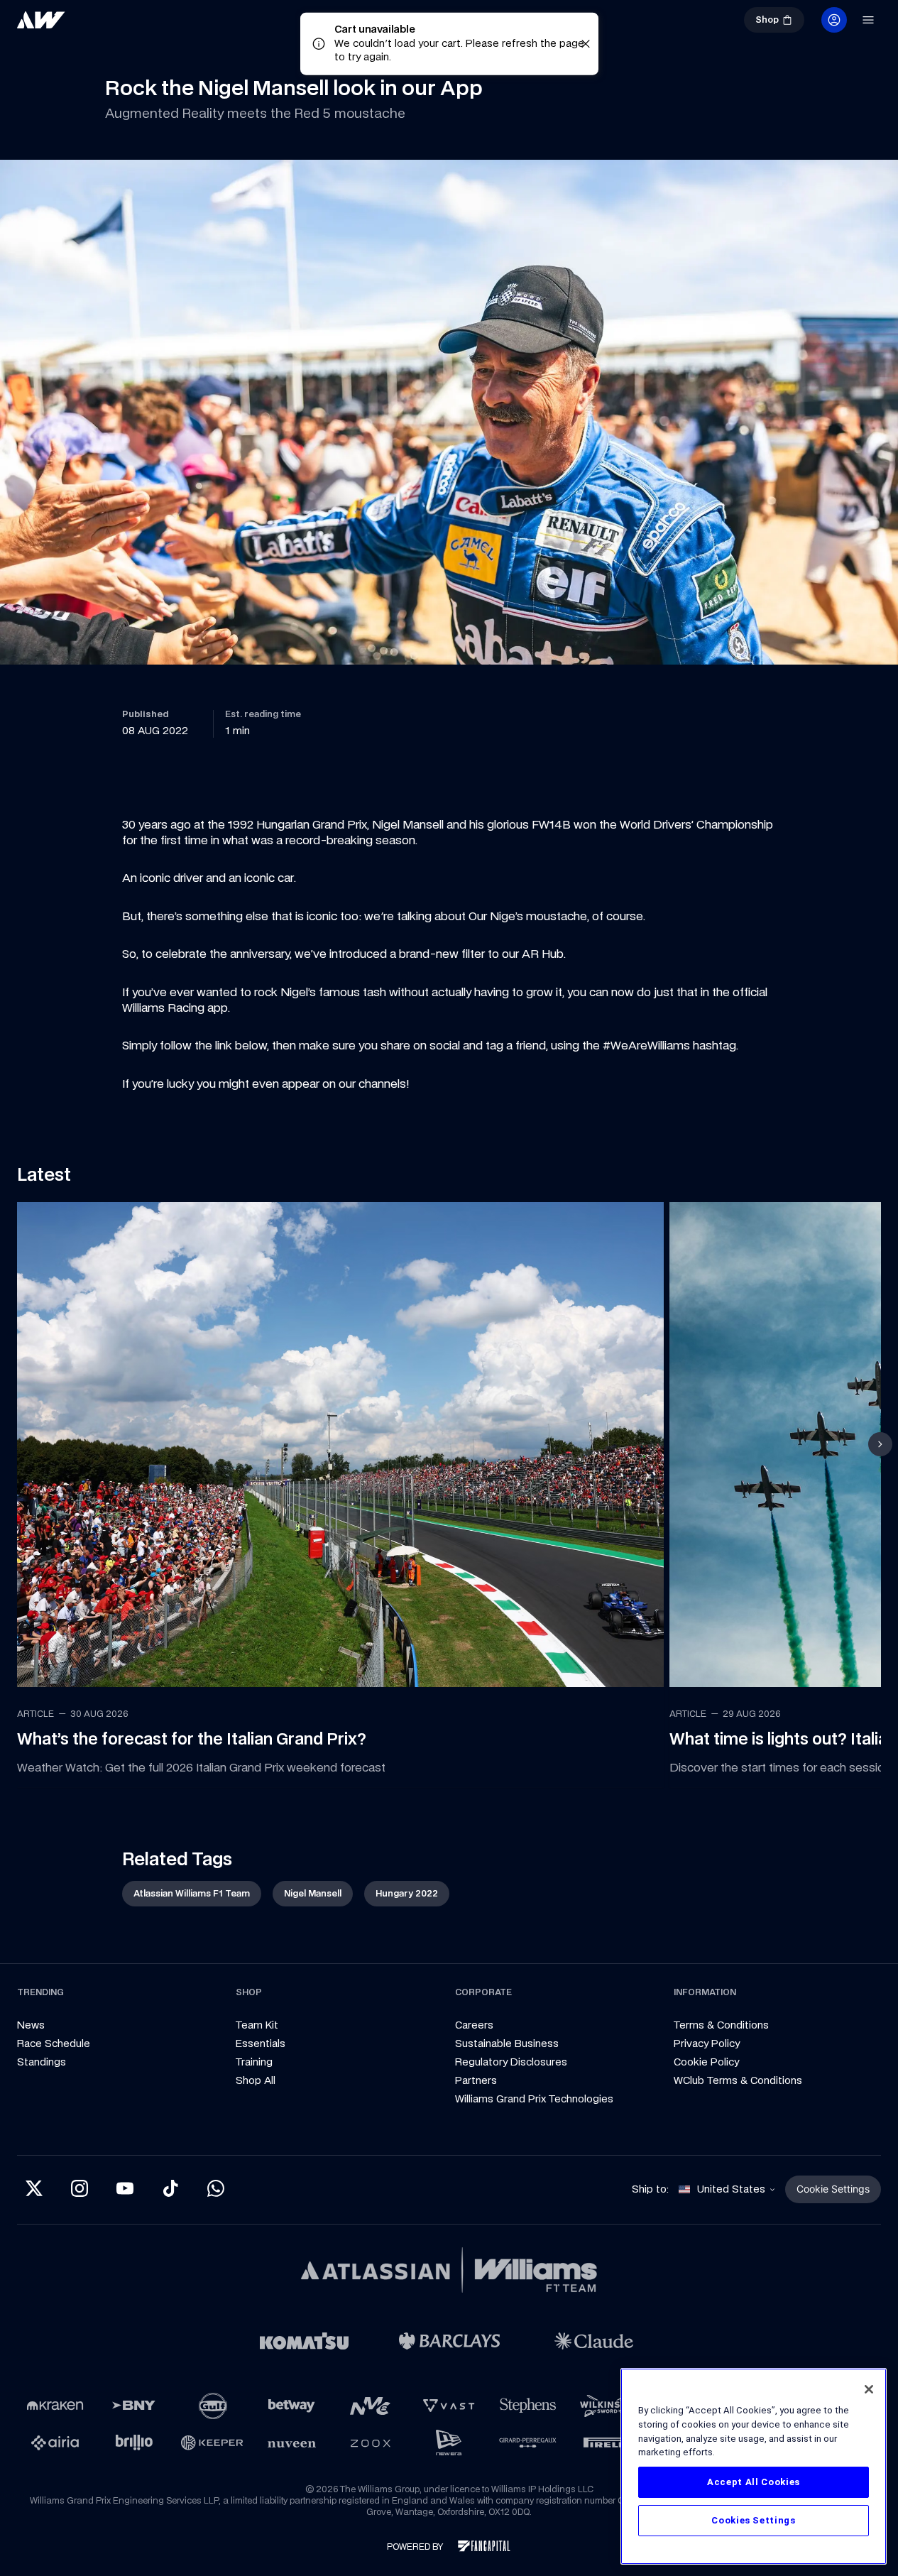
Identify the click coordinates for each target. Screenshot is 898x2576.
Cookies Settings (754, 2520)
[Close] (869, 2389)
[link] (88, 26)
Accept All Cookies (754, 2482)
